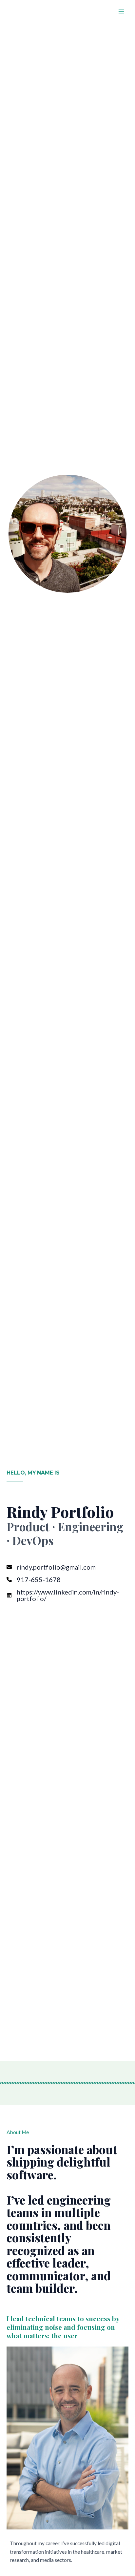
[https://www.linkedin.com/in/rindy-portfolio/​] (67, 1595)
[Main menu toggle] (121, 11)
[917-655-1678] (34, 1579)
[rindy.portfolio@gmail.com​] (51, 1567)
